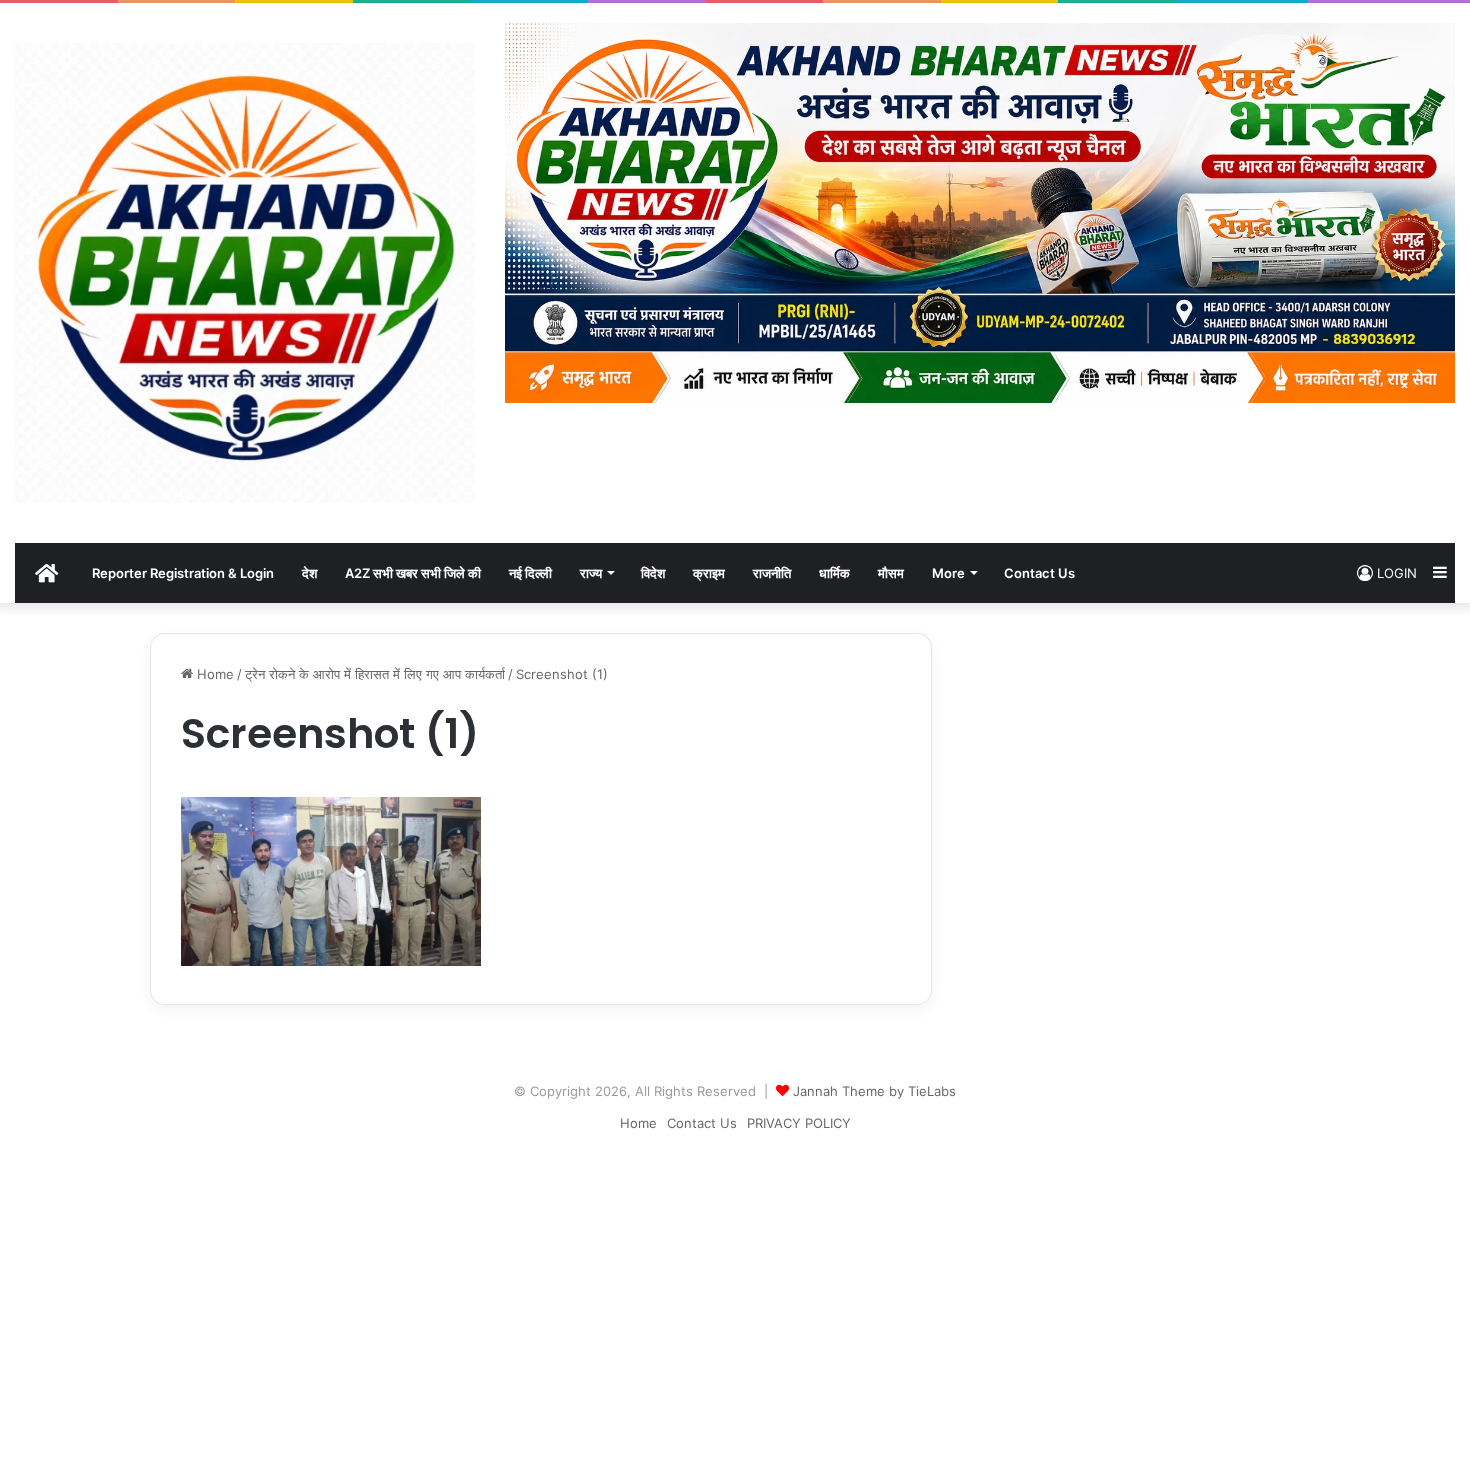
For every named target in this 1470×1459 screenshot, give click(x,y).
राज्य (591, 573)
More (948, 573)
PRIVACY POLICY (799, 1123)
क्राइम (709, 573)
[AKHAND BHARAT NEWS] (245, 273)
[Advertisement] (735, 1289)
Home (213, 674)
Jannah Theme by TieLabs (874, 1091)
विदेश (653, 573)
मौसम (891, 573)
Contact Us (1039, 573)
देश (309, 573)
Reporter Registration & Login (183, 573)
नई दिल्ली (530, 573)
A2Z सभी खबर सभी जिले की (413, 573)
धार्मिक (834, 573)
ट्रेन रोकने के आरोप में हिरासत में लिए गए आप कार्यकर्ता (375, 674)
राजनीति (772, 573)
